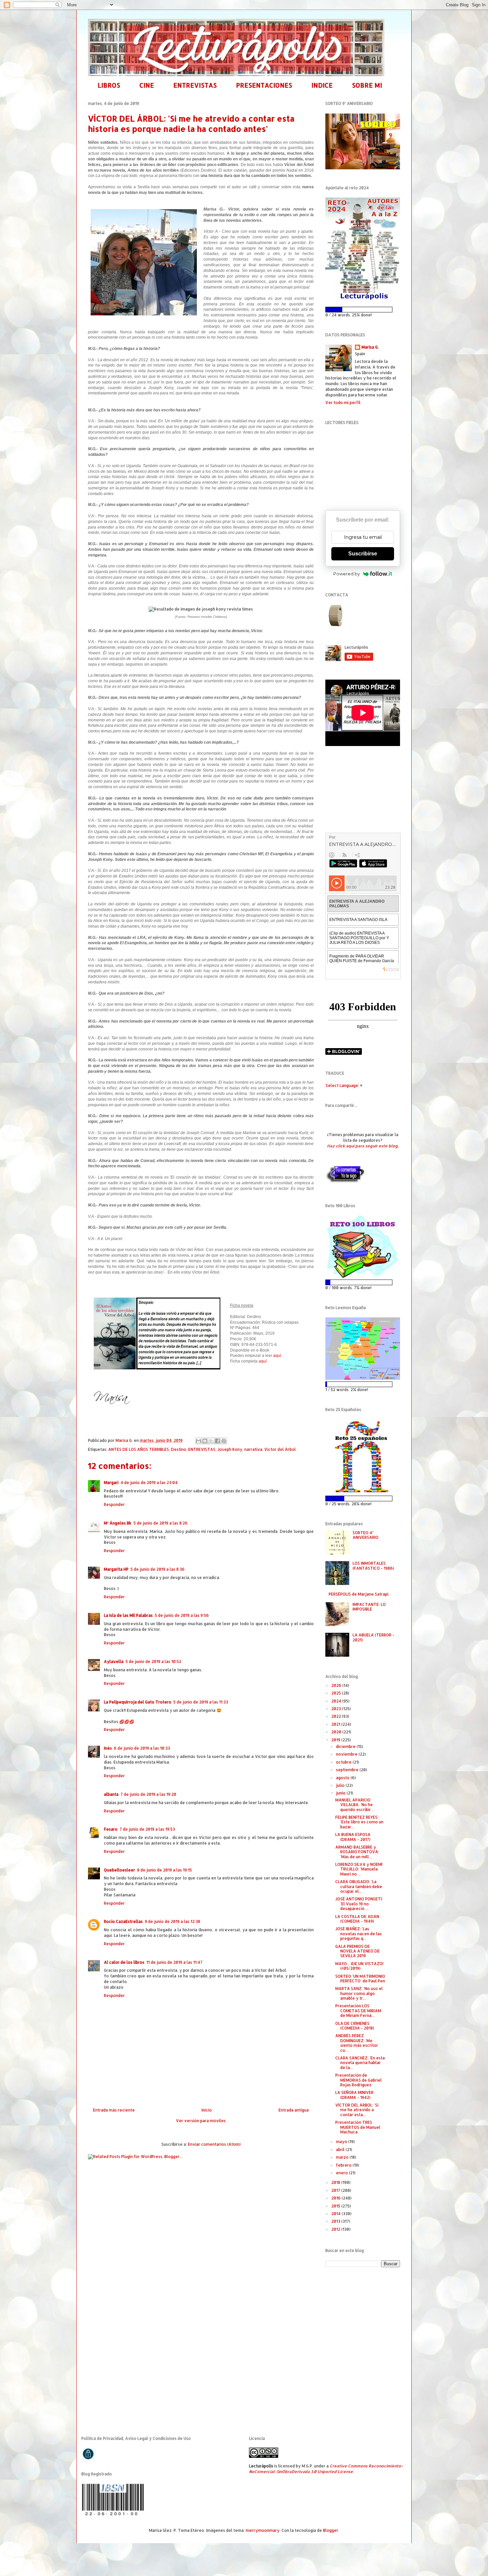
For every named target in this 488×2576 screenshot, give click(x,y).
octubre (344, 1762)
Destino (179, 1449)
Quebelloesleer (120, 1870)
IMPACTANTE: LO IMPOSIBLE (369, 1607)
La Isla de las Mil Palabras (128, 1615)
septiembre (348, 1770)
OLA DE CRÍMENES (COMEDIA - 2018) (355, 2026)
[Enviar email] (336, 616)
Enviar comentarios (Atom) (214, 2144)
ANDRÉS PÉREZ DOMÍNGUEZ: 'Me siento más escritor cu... (357, 2043)
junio (341, 1793)
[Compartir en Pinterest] (224, 1441)
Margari (111, 1483)
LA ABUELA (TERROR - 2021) (373, 1637)
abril (341, 2150)
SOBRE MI (367, 85)
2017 (336, 2190)
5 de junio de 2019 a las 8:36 (158, 1569)
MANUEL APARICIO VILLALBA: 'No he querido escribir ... (355, 1805)
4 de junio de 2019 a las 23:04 (149, 1483)
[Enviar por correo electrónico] (199, 1441)
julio (341, 1785)
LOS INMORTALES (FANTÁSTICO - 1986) (373, 1566)
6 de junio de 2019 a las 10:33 (142, 1748)
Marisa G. (370, 347)
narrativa (253, 1449)
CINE (147, 85)
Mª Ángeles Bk (118, 1523)
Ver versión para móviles (201, 2121)
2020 (337, 1732)
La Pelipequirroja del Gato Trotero (138, 1702)
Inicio (207, 2110)
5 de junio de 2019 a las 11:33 (201, 1702)
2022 (337, 1716)
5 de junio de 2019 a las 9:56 (182, 1615)
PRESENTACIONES (264, 85)
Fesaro (111, 1829)
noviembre (347, 1754)
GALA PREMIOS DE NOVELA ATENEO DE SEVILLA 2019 (358, 1951)
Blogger (331, 2530)
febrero (344, 2165)
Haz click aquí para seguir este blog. (363, 1146)
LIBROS (109, 85)
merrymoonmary (263, 2530)
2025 (337, 1693)
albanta (111, 1794)
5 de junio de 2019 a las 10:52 (153, 1662)
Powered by (347, 574)
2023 (337, 1709)
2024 (337, 1701)
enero (342, 2173)
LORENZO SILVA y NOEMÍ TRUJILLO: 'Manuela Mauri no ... (359, 1869)
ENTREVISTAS (195, 85)
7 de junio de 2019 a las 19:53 (147, 1829)
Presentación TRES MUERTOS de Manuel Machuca (358, 2127)
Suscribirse (363, 554)
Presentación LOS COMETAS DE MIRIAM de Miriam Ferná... (358, 2011)
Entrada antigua (294, 2110)
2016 (336, 2198)
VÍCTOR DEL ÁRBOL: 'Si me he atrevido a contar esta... (357, 2110)
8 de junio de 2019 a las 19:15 (164, 1870)
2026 (337, 1685)
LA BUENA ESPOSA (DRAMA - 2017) (353, 1837)
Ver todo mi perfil (343, 403)
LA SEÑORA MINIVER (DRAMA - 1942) (354, 2095)
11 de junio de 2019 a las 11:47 (174, 1962)
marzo (343, 2157)
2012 (336, 2229)
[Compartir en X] (211, 1441)
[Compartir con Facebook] (217, 1441)
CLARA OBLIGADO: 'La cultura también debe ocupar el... (359, 1886)
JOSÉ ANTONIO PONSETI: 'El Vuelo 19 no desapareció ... (359, 1904)
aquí (277, 1356)
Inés (108, 1748)
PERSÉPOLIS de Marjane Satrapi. (359, 1594)
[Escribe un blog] (205, 1441)
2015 (336, 2206)
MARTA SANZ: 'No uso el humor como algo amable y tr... (359, 1993)
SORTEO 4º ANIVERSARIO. (366, 1535)
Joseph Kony (230, 1449)
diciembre (346, 1746)
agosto (343, 1778)
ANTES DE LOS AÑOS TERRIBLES (139, 1449)
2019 (336, 1740)
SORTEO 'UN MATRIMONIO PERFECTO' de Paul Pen (360, 1979)
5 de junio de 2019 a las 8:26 (161, 1523)
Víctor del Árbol (280, 1449)
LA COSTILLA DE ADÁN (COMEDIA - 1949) (357, 1919)
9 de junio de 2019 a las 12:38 (172, 1921)
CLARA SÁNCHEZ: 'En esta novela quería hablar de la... (360, 2063)
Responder (114, 1504)
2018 (336, 2182)
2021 (336, 1724)
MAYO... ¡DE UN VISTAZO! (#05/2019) (359, 1966)
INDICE (322, 85)
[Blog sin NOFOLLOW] (345, 1182)
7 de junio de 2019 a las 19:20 (148, 1794)
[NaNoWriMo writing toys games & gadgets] (363, 310)
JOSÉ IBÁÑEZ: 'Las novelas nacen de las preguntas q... (359, 1934)
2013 (336, 2221)
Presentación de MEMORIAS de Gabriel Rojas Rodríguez (359, 2080)
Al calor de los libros (124, 1962)
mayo (342, 2142)
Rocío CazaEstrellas (123, 1921)
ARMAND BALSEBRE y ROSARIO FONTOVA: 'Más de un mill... (357, 1852)
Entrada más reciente (114, 2110)
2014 (336, 2214)
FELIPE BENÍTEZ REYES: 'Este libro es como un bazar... (359, 1822)
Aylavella (114, 1662)
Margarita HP (116, 1569)
